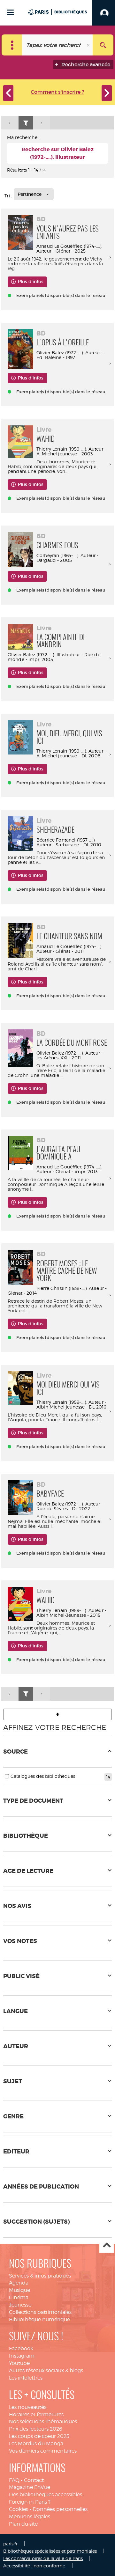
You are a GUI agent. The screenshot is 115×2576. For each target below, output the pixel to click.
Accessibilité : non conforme (34, 2566)
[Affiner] (26, 123)
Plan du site (23, 2524)
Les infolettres (26, 2378)
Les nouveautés (28, 2407)
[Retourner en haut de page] (57, 1714)
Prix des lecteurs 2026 (36, 2429)
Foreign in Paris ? (30, 2502)
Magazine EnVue (30, 2487)
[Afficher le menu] (10, 12)
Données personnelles (60, 2509)
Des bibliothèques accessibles (46, 2495)
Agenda (19, 2283)
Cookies (19, 2509)
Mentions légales (30, 2517)
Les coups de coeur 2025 (39, 2436)
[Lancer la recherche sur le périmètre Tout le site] (103, 45)
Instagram (22, 2356)
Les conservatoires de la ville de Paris (43, 2558)
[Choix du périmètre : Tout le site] (12, 45)
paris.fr (10, 2544)
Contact (34, 2480)
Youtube (19, 2363)
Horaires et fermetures (36, 2414)
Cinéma (19, 2297)
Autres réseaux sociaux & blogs (46, 2370)
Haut (107, 2246)
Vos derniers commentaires (43, 2451)
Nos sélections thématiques (43, 2421)
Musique (19, 2290)
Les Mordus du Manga (36, 2444)
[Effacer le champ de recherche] (89, 45)
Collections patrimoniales (40, 2312)
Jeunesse (20, 2305)
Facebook (21, 2348)
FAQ (14, 2480)
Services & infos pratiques (40, 2276)
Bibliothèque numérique (39, 2319)
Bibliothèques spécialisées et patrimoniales (50, 2551)
